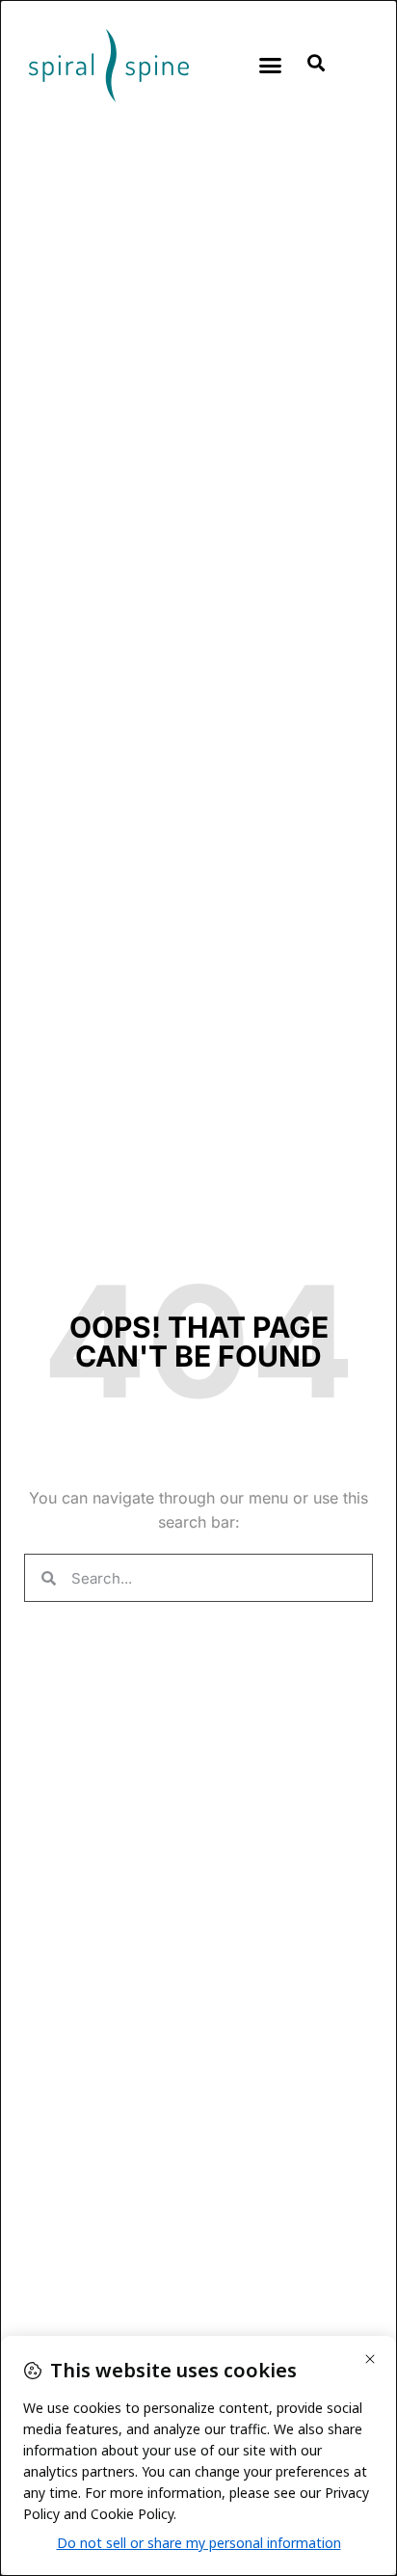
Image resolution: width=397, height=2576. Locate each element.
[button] (270, 66)
